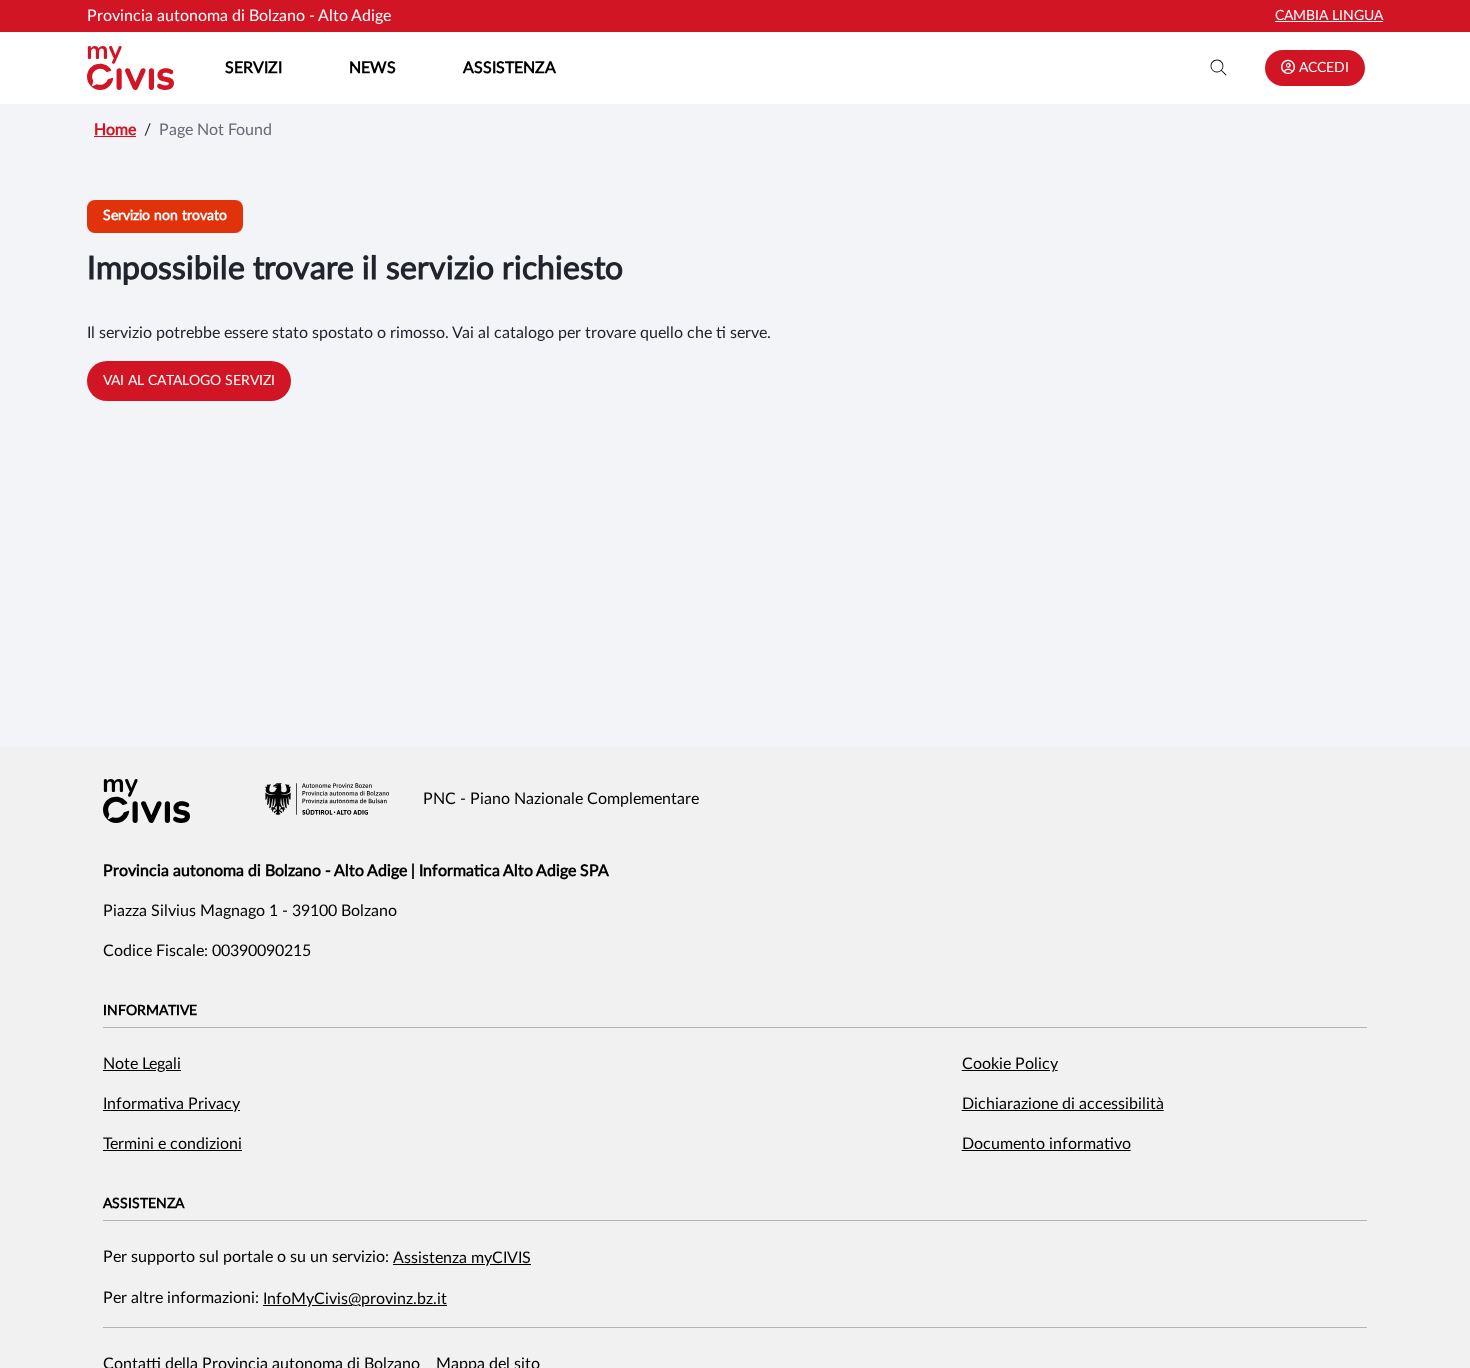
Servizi (253, 68)
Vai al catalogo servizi (189, 381)
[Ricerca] (1219, 68)
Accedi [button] (1322, 68)
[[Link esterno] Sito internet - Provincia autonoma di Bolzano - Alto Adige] (327, 799)
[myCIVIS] (146, 801)
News (372, 68)
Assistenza (509, 68)
